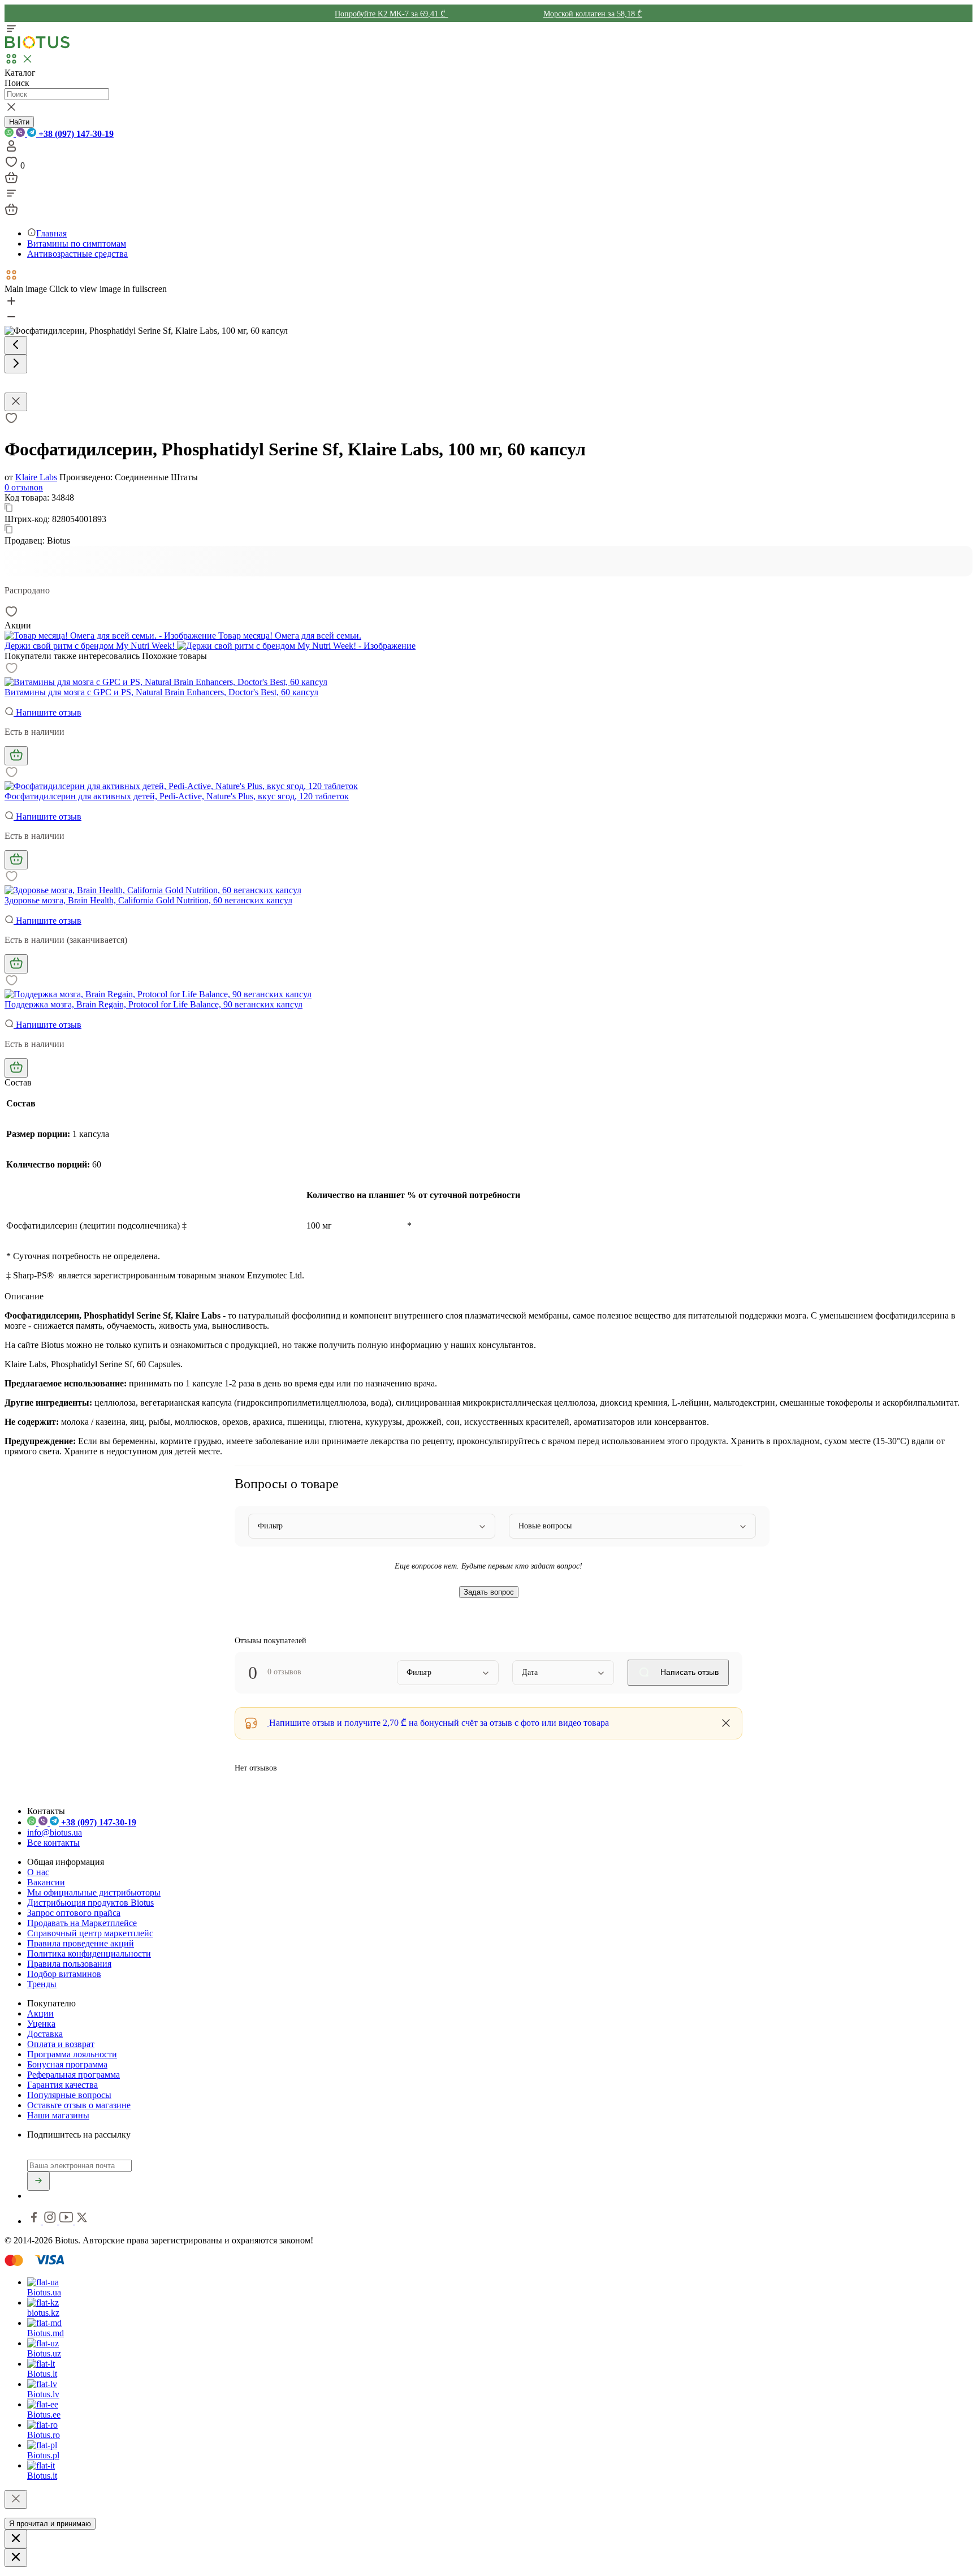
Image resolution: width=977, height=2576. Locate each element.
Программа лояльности (72, 2054)
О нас (38, 1872)
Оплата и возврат (61, 2044)
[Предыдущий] (16, 345)
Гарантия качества (62, 2085)
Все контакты (53, 1843)
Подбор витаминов (64, 1974)
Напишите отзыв (47, 712)
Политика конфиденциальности (89, 1953)
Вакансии (46, 1882)
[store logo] (37, 46)
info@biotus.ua (55, 1832)
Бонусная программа (67, 2064)
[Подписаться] (38, 2181)
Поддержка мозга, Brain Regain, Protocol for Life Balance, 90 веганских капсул (154, 1004)
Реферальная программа (74, 2075)
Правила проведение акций (81, 1943)
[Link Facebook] (35, 2221)
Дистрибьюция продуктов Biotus (90, 1903)
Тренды (42, 1984)
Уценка (41, 2024)
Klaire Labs (36, 477)
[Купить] (16, 756)
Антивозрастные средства (77, 254)
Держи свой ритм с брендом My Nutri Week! (91, 646)
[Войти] (11, 150)
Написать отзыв (688, 1672)
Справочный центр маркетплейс (90, 1933)
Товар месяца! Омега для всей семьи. (289, 636)
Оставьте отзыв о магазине (79, 2105)
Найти (19, 122)
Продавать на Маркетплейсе (82, 1923)
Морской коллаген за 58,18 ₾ (593, 14)
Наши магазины (58, 2115)
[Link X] (82, 2221)
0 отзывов (24, 487)
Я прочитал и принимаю (50, 2524)
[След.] (16, 364)
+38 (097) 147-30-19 (75, 134)
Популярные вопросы (69, 2095)
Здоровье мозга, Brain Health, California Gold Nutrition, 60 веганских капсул (148, 900)
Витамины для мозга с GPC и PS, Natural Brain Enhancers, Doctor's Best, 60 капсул (161, 692)
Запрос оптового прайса (74, 1913)
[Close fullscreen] (16, 402)
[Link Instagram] (51, 2221)
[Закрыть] (16, 2499)
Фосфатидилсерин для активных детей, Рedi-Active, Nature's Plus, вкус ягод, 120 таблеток (177, 796)
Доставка (45, 2034)
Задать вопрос (489, 1592)
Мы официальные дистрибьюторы (94, 1892)
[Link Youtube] (67, 2221)
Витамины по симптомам (77, 244)
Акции (40, 2013)
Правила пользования (69, 1964)
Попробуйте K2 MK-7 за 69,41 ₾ (391, 14)
